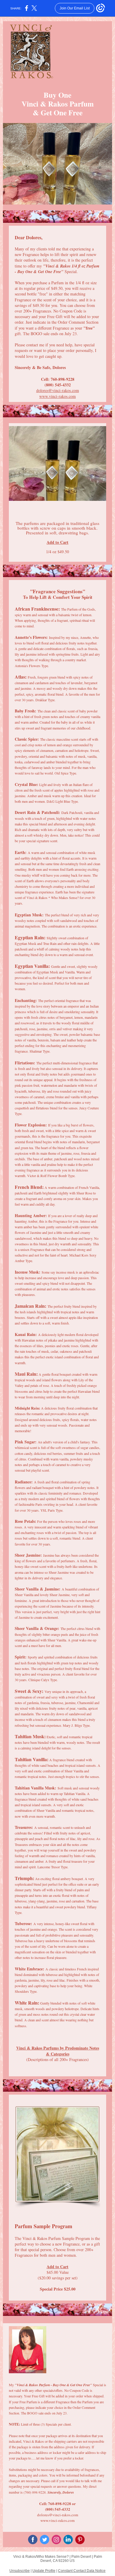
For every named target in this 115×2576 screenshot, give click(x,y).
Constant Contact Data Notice (82, 2571)
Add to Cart (57, 542)
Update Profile (44, 2571)
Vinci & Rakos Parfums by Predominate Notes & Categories (58, 2051)
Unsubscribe (20, 2571)
